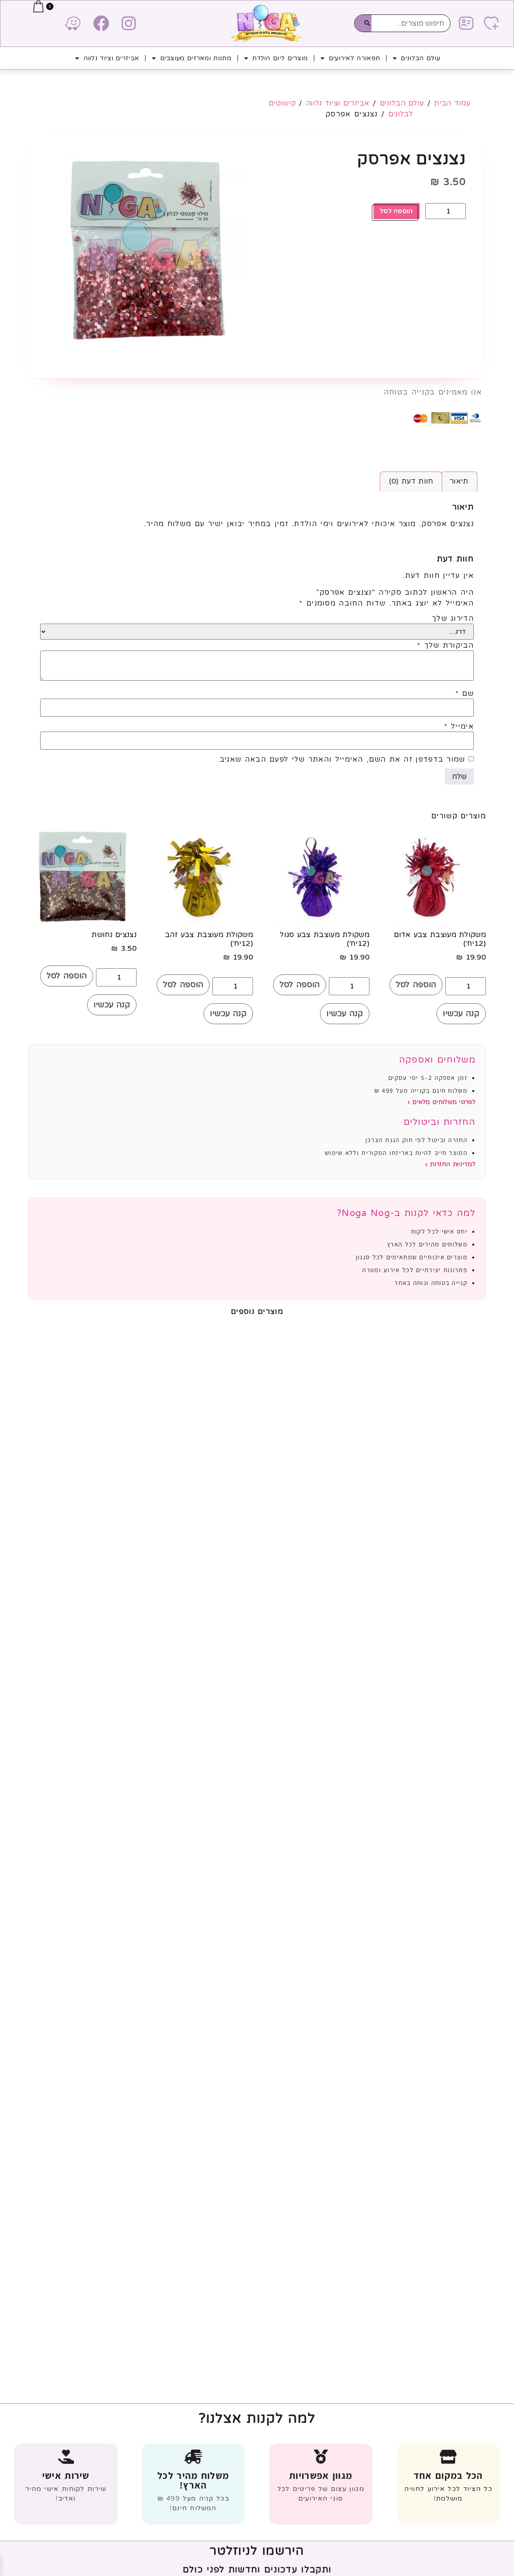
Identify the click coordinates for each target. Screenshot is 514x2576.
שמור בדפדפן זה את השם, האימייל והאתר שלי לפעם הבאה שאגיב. (341, 759)
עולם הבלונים (420, 58)
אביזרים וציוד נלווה (111, 58)
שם (465, 693)
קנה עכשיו (461, 1014)
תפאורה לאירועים (355, 58)
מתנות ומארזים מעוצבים (196, 58)
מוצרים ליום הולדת (280, 58)
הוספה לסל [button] (416, 985)
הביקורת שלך (446, 645)
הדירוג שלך (453, 618)
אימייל (459, 726)
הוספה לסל (397, 211)
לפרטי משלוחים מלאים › (442, 1102)
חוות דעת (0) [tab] (411, 481)
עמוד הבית (452, 103)
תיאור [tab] (459, 481)
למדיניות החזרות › (450, 1164)
